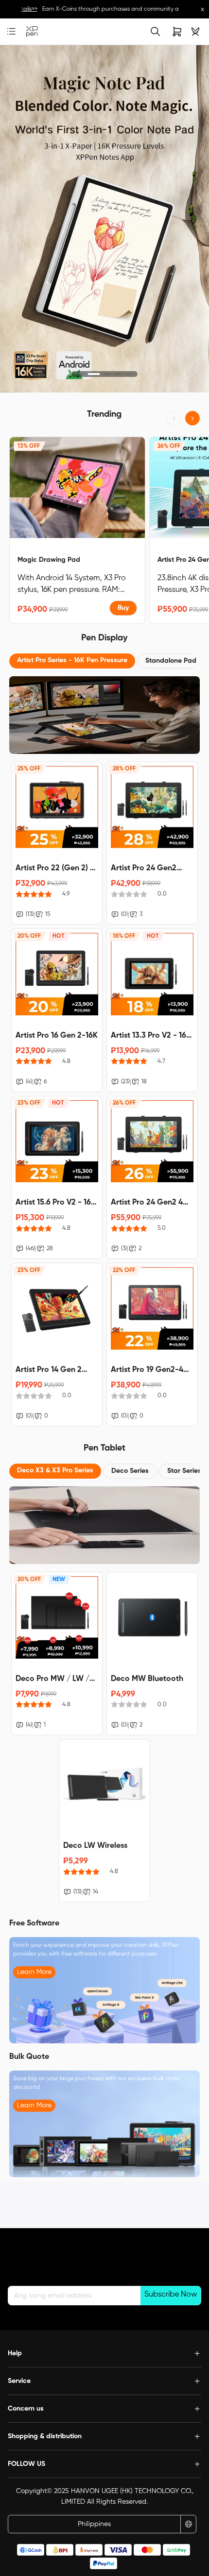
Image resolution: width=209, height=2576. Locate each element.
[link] (32, 32)
